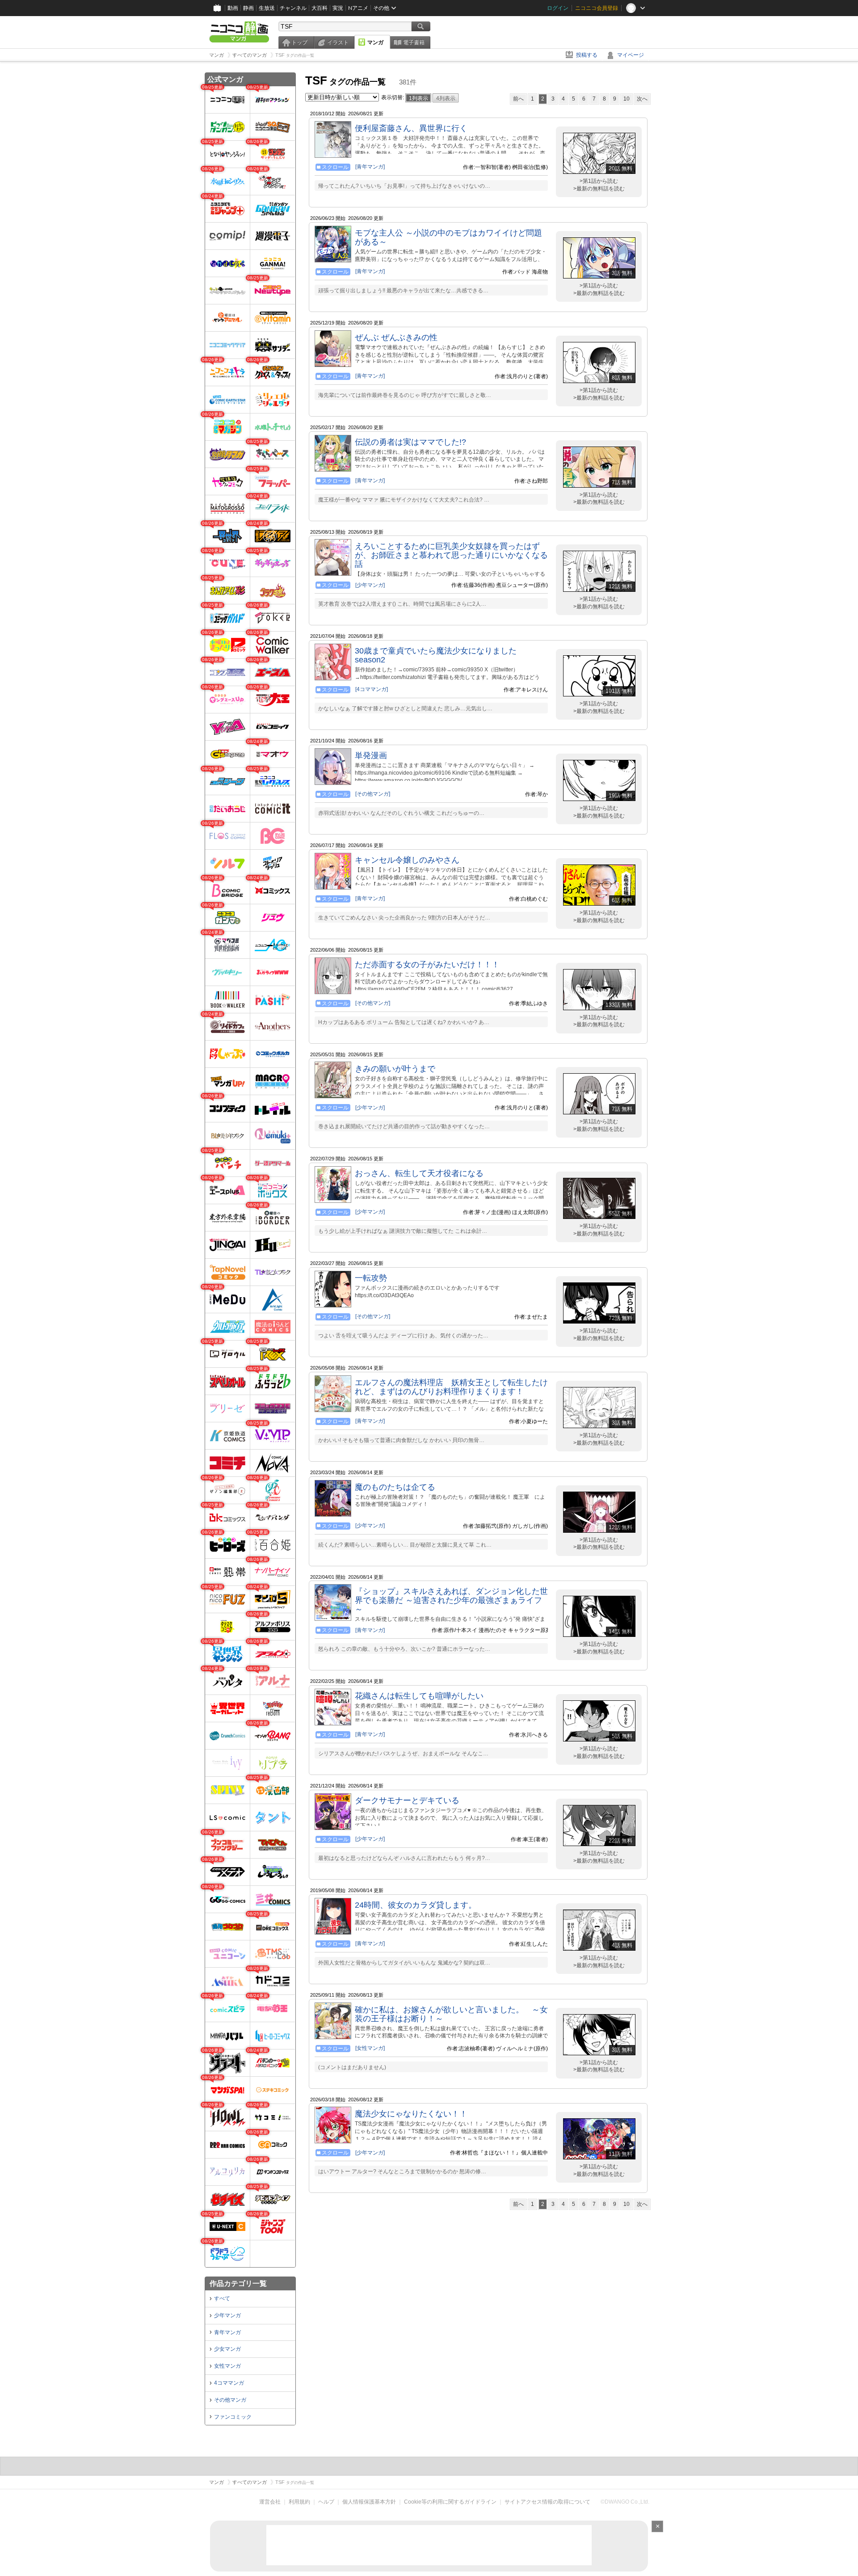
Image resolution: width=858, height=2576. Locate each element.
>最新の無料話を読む (599, 189)
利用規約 (299, 2502)
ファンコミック (233, 2417)
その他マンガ (230, 2400)
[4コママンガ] (372, 689)
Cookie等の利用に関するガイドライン (450, 2502)
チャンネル (293, 8)
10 (627, 99)
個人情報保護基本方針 (369, 2502)
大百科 (320, 8)
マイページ (631, 55)
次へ (642, 99)
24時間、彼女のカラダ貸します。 (416, 1905)
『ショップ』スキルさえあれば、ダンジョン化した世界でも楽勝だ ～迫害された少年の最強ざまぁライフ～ (451, 1600)
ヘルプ (326, 2502)
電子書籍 (414, 42)
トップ (299, 42)
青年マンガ (227, 2332)
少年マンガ (227, 2315)
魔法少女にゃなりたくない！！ (411, 2114)
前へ (518, 99)
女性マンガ (227, 2366)
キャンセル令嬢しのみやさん (407, 860)
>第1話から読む (599, 181)
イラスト (338, 42)
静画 (248, 8)
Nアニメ (358, 8)
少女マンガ (227, 2349)
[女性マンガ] (370, 2048)
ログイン (558, 8)
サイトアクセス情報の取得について (547, 2502)
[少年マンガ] (370, 585)
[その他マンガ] (373, 794)
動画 (233, 8)
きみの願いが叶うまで (395, 1069)
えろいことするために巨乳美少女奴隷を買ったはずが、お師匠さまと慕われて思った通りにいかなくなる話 (451, 555)
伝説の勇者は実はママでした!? (410, 442)
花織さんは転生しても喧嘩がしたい (419, 1696)
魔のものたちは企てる (395, 1487)
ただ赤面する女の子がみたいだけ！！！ (427, 965)
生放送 (267, 8)
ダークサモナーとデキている (407, 1800)
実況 (338, 8)
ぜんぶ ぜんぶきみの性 (396, 337)
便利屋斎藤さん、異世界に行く (411, 128)
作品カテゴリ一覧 (238, 2283)
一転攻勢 (371, 1278)
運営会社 (270, 2502)
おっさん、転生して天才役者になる (419, 1173)
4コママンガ (229, 2383)
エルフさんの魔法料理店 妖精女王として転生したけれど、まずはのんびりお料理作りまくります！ (451, 1387)
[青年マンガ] (370, 167)
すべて (222, 2298)
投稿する (587, 55)
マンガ (375, 42)
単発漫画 (371, 755)
